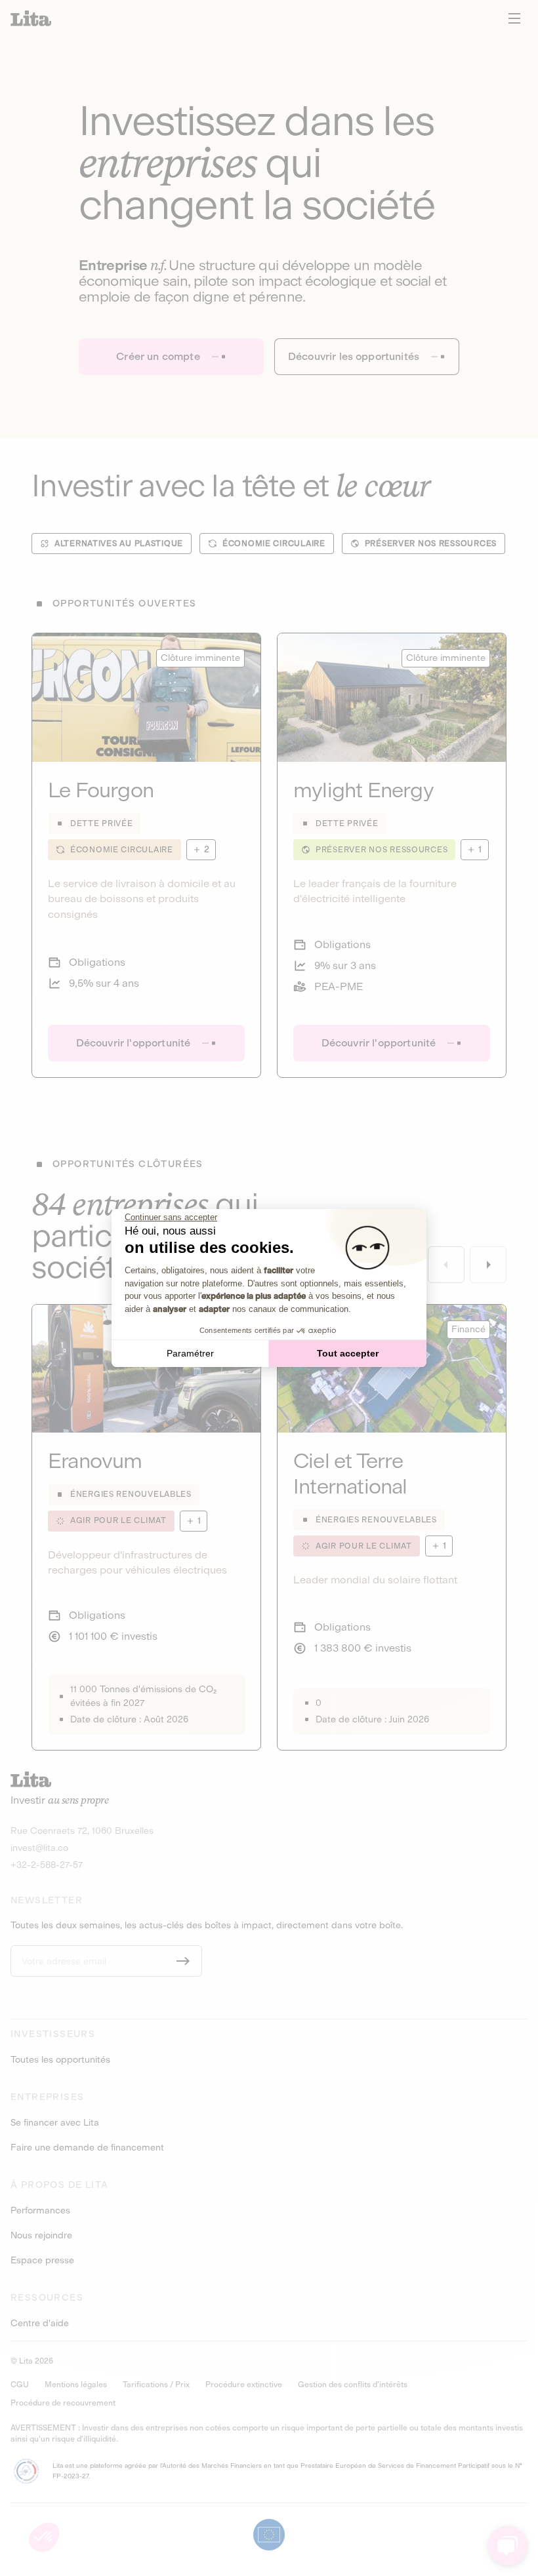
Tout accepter (348, 1353)
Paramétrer (190, 1353)
